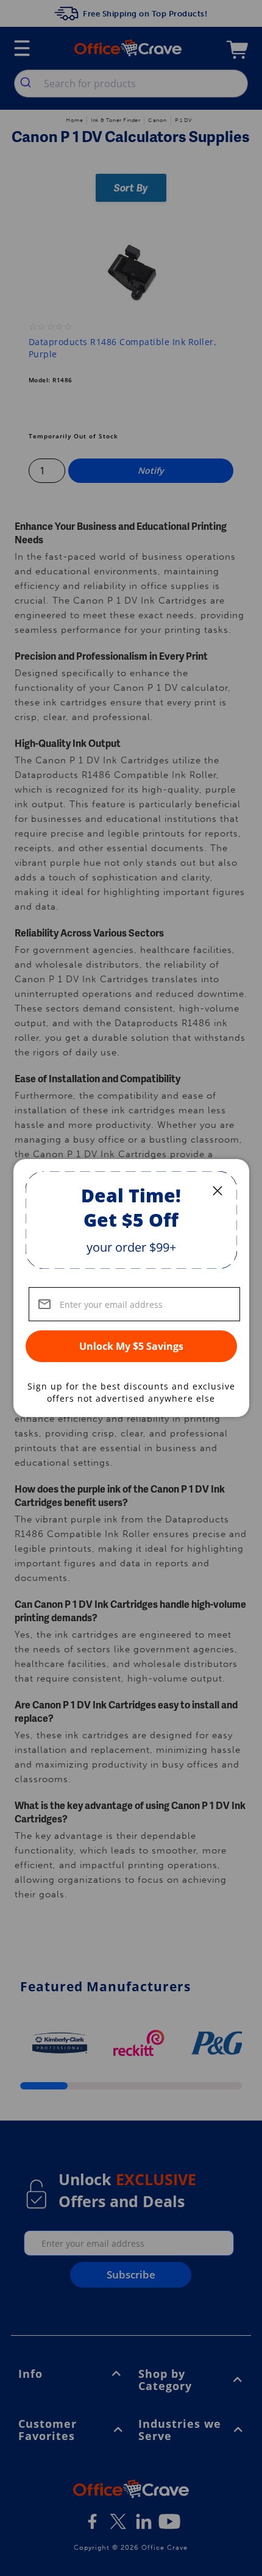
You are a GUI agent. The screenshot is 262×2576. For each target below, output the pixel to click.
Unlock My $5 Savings (131, 1346)
